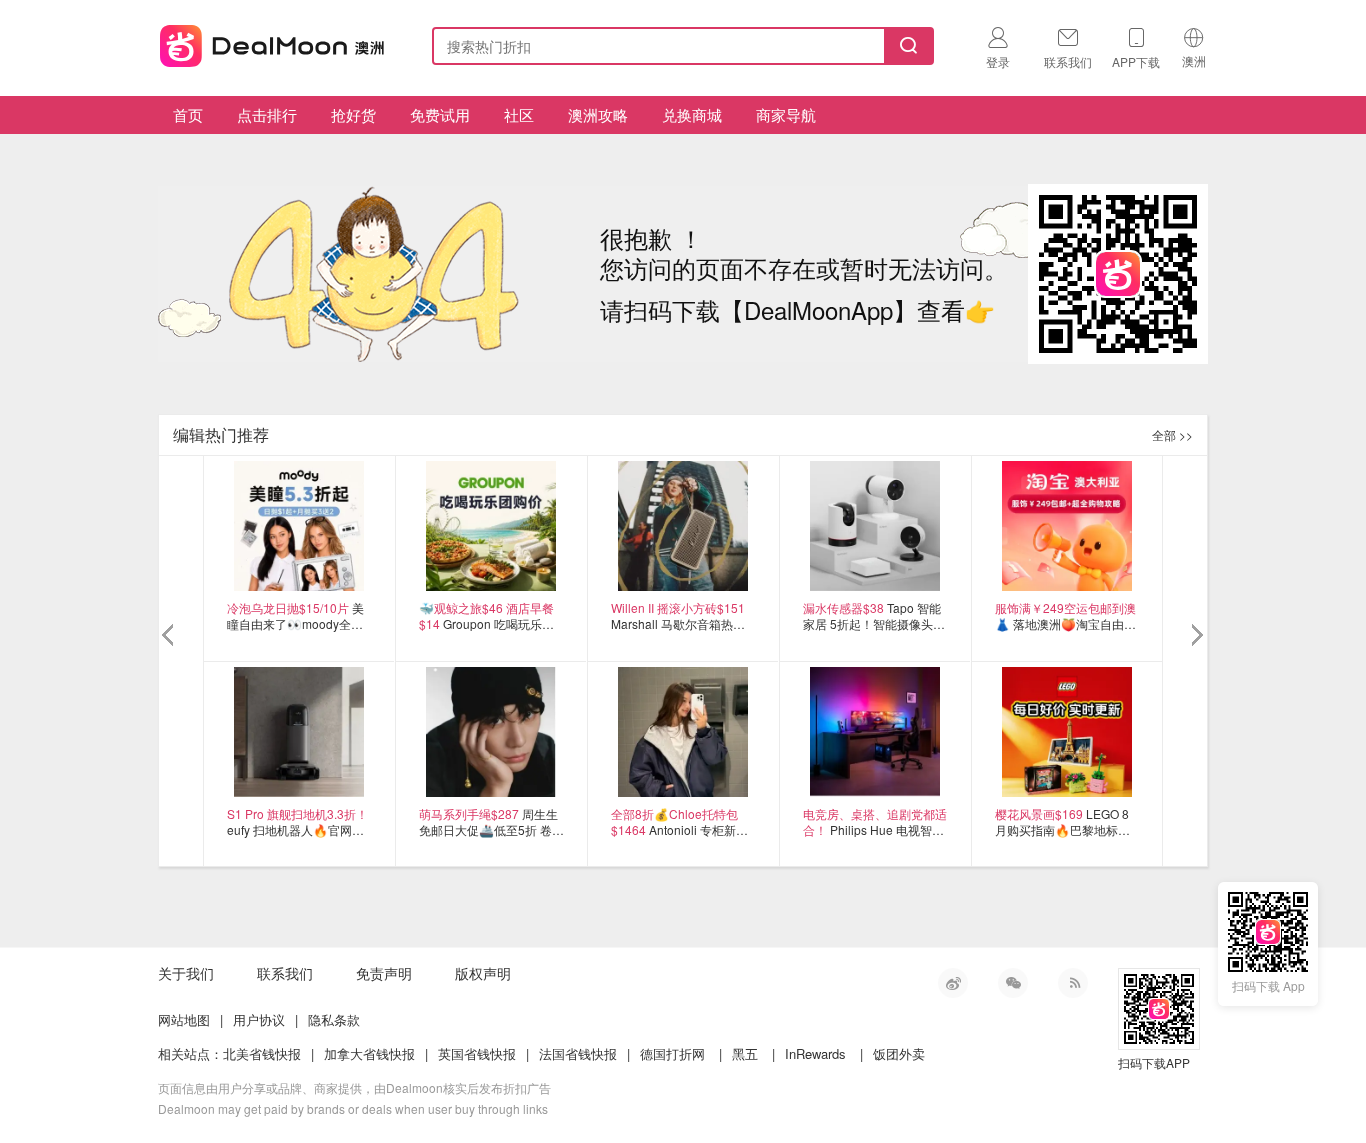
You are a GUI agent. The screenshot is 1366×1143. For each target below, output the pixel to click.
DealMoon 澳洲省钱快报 (274, 42)
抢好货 (353, 114)
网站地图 (184, 1019)
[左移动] (170, 636)
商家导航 (786, 114)
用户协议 (259, 1019)
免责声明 (384, 973)
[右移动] (1195, 636)
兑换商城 (692, 114)
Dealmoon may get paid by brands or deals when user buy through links (353, 1108)
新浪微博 (953, 983)
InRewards (815, 1053)
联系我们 (285, 973)
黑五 (745, 1053)
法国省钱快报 (578, 1053)
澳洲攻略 (598, 114)
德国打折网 (672, 1053)
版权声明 (483, 973)
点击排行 (267, 114)
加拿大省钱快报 (369, 1053)
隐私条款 (334, 1019)
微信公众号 (1013, 983)
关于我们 (186, 973)
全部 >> (1172, 434)
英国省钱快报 (477, 1053)
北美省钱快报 (262, 1053)
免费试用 (440, 114)
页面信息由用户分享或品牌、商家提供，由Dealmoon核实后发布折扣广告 (354, 1087)
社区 (519, 114)
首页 (188, 114)
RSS (1073, 983)
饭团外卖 (899, 1053)
